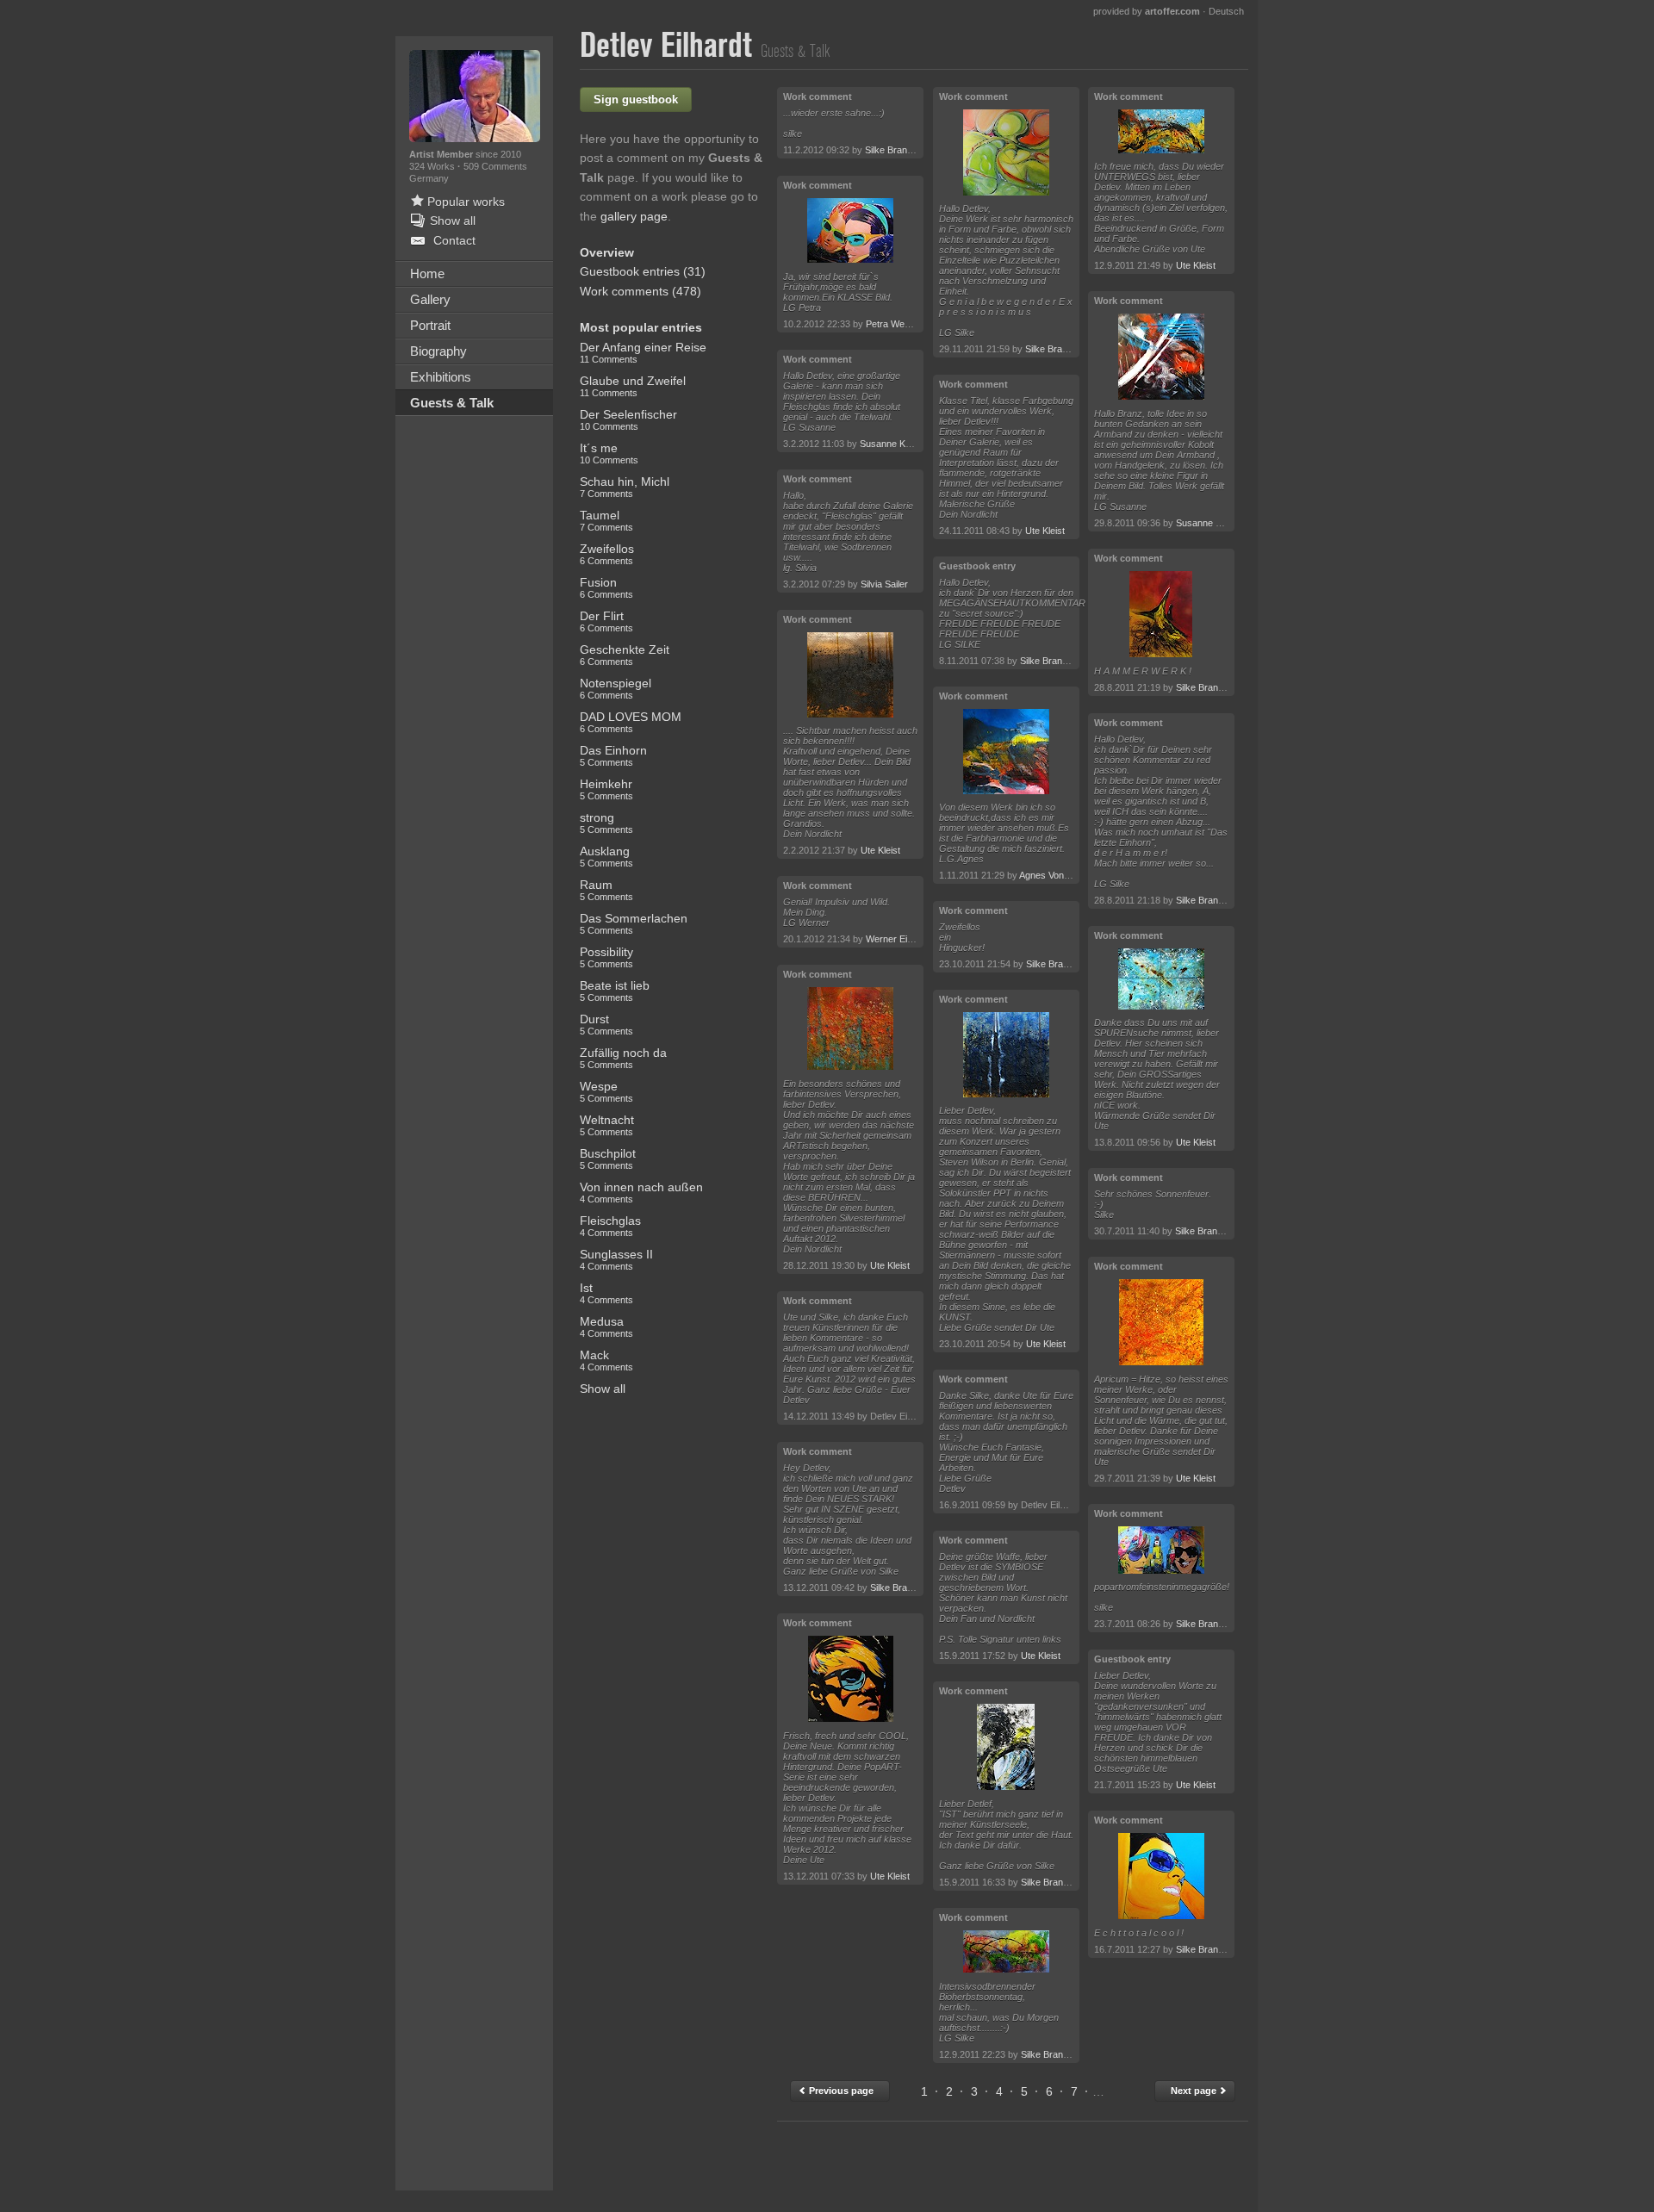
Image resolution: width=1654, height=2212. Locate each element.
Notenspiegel (616, 688)
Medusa (606, 1327)
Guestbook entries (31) (643, 271)
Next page (1195, 2091)
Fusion (606, 587)
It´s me (609, 453)
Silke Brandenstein (904, 150)
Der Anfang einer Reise (643, 352)
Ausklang (606, 856)
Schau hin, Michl (625, 487)
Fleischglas (610, 1226)
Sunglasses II (616, 1259)
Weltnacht (607, 1125)
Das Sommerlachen (634, 923)
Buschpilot (608, 1159)
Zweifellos (607, 554)
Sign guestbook (636, 99)
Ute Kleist (880, 850)
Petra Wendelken (902, 324)
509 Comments (495, 166)
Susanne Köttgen (895, 444)
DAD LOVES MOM (631, 722)
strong (606, 823)
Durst (606, 1024)
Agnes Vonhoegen (1057, 875)
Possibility (606, 957)
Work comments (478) (640, 291)
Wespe (606, 1091)
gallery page (634, 216)
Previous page (840, 2091)
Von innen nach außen (641, 1192)
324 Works (433, 166)
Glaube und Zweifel (633, 386)
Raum (606, 890)
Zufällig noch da (623, 1058)
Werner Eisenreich (905, 939)
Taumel (606, 520)
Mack (606, 1360)
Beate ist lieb (615, 991)
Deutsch (1226, 11)
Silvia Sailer (884, 584)
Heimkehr (606, 789)
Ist (606, 1293)
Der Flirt (606, 621)
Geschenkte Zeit (625, 655)
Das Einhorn (613, 755)
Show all (603, 1389)
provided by (1147, 11)
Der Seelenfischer (628, 419)
